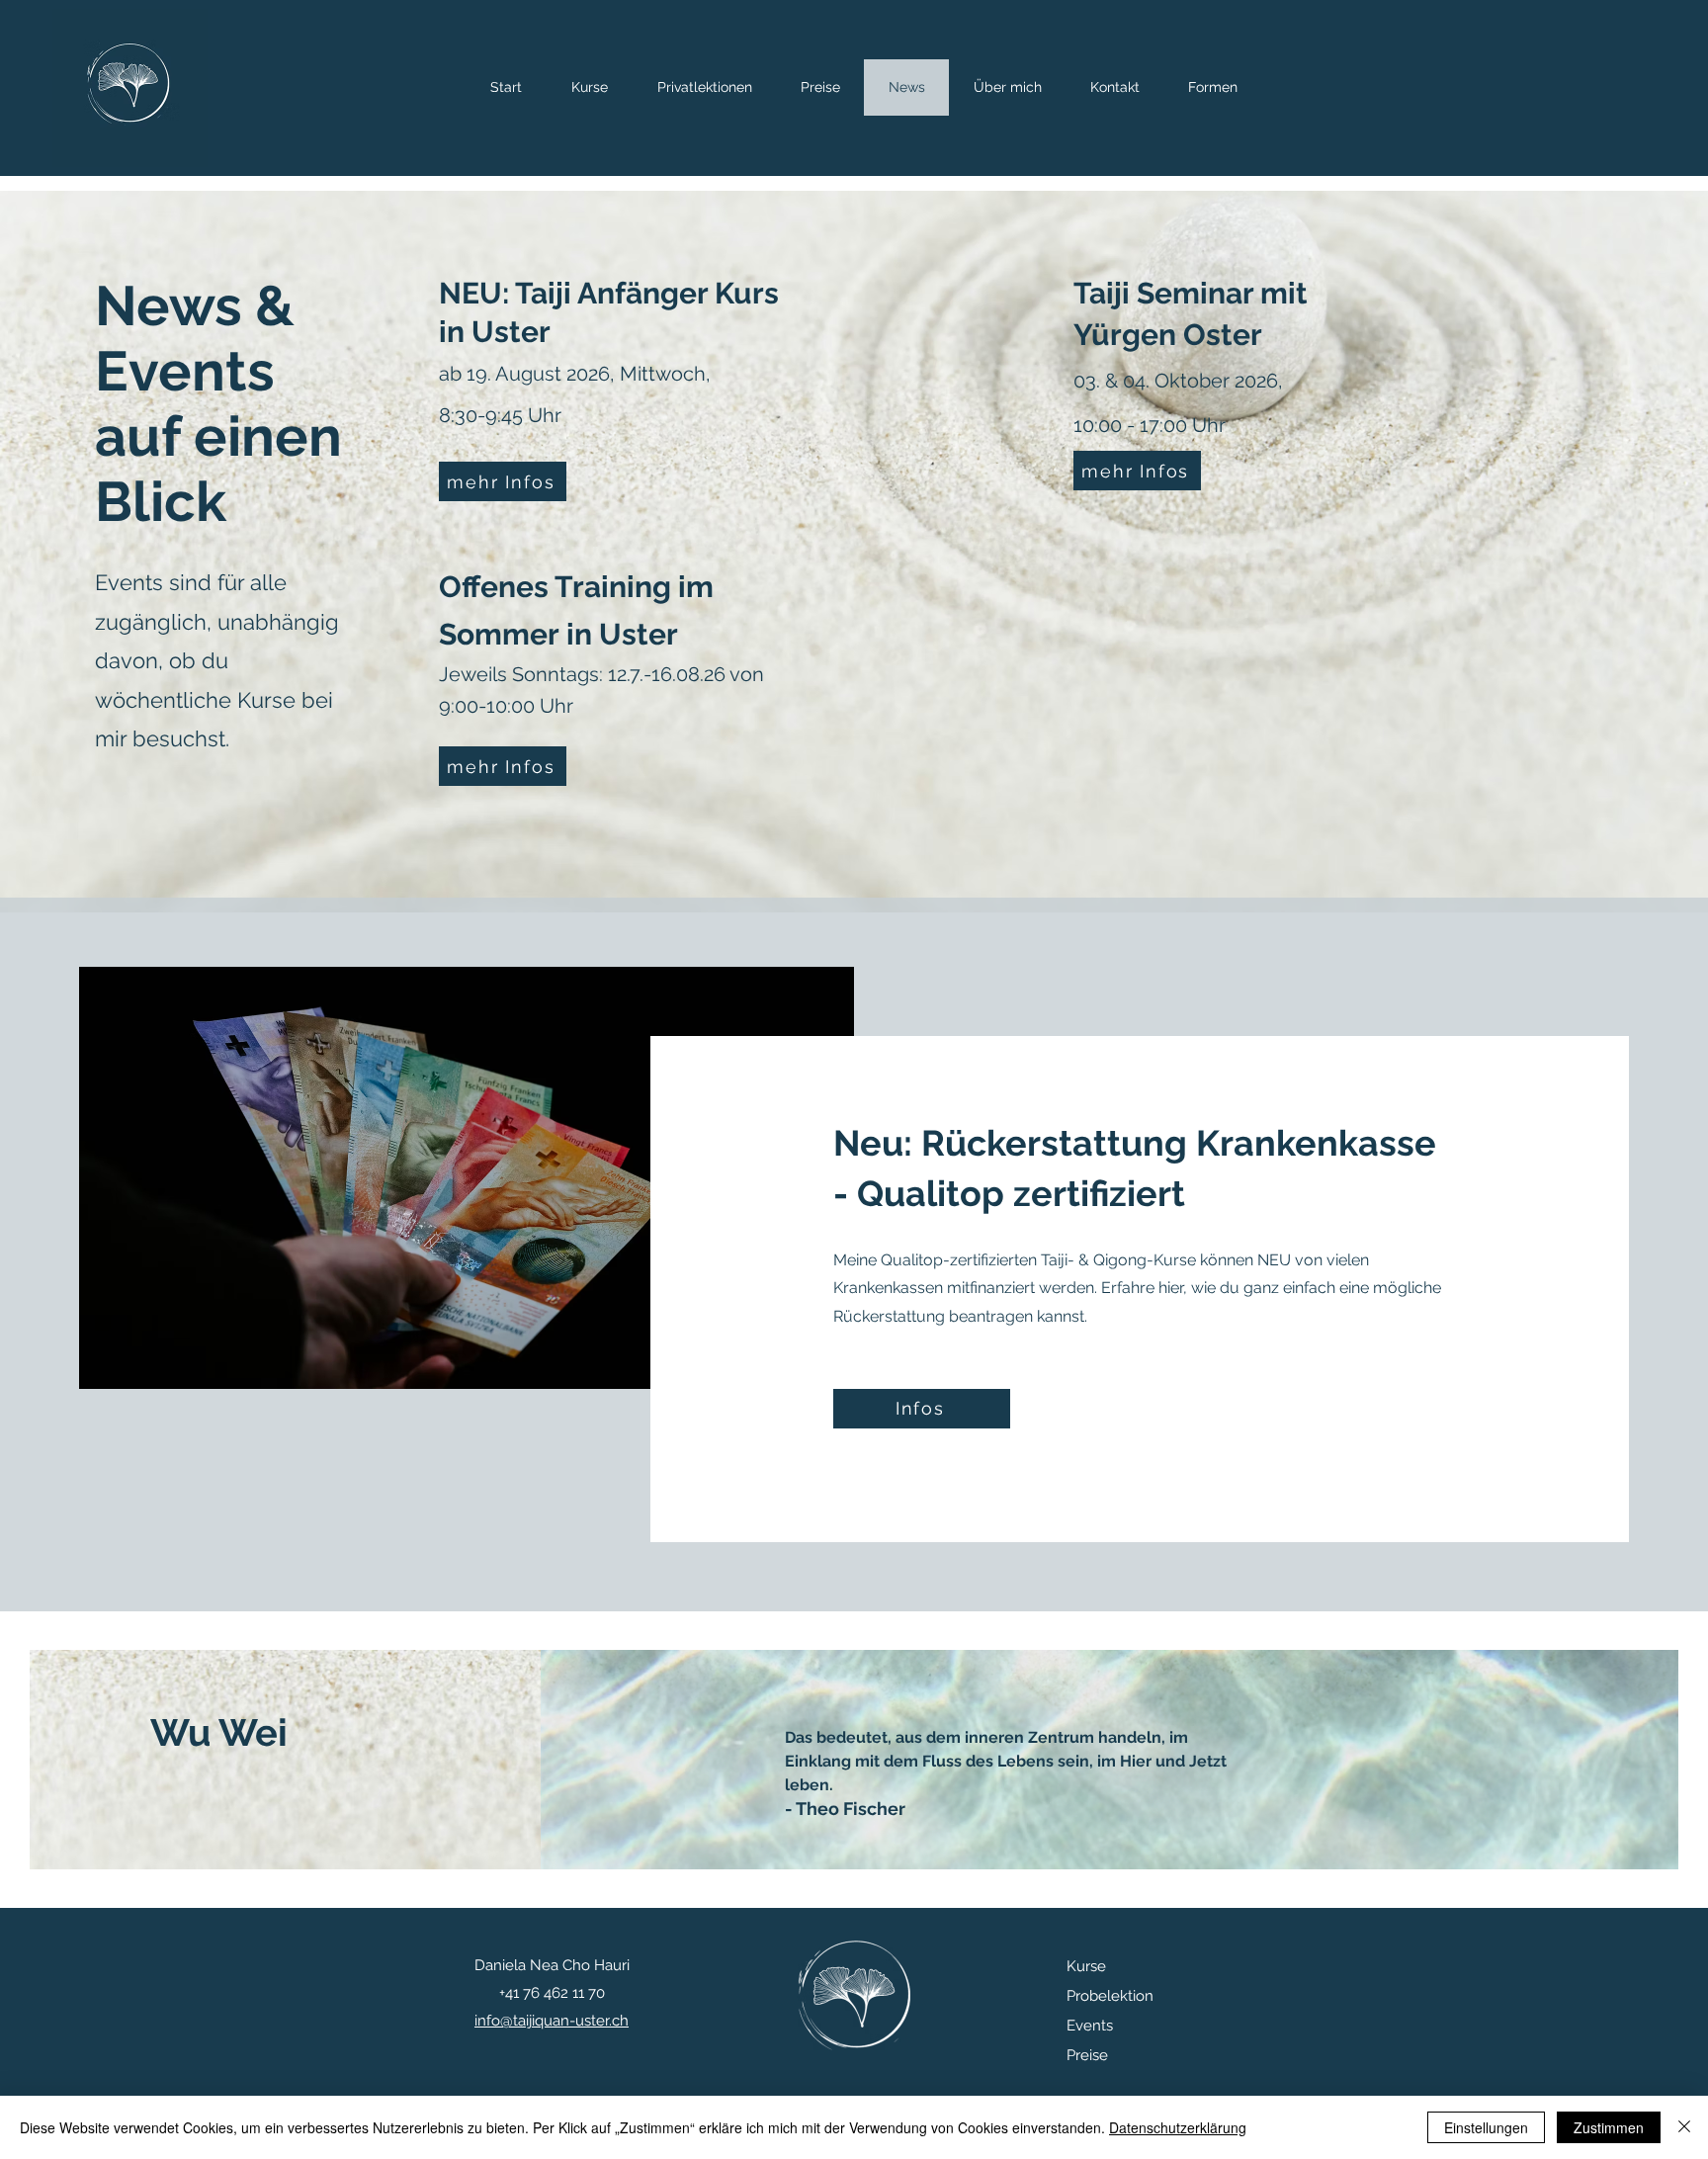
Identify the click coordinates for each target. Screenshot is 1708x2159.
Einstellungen (1486, 2127)
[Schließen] (1684, 2127)
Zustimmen (1609, 2127)
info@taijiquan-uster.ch (552, 2021)
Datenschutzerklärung (1178, 2127)
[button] (1212, 87)
